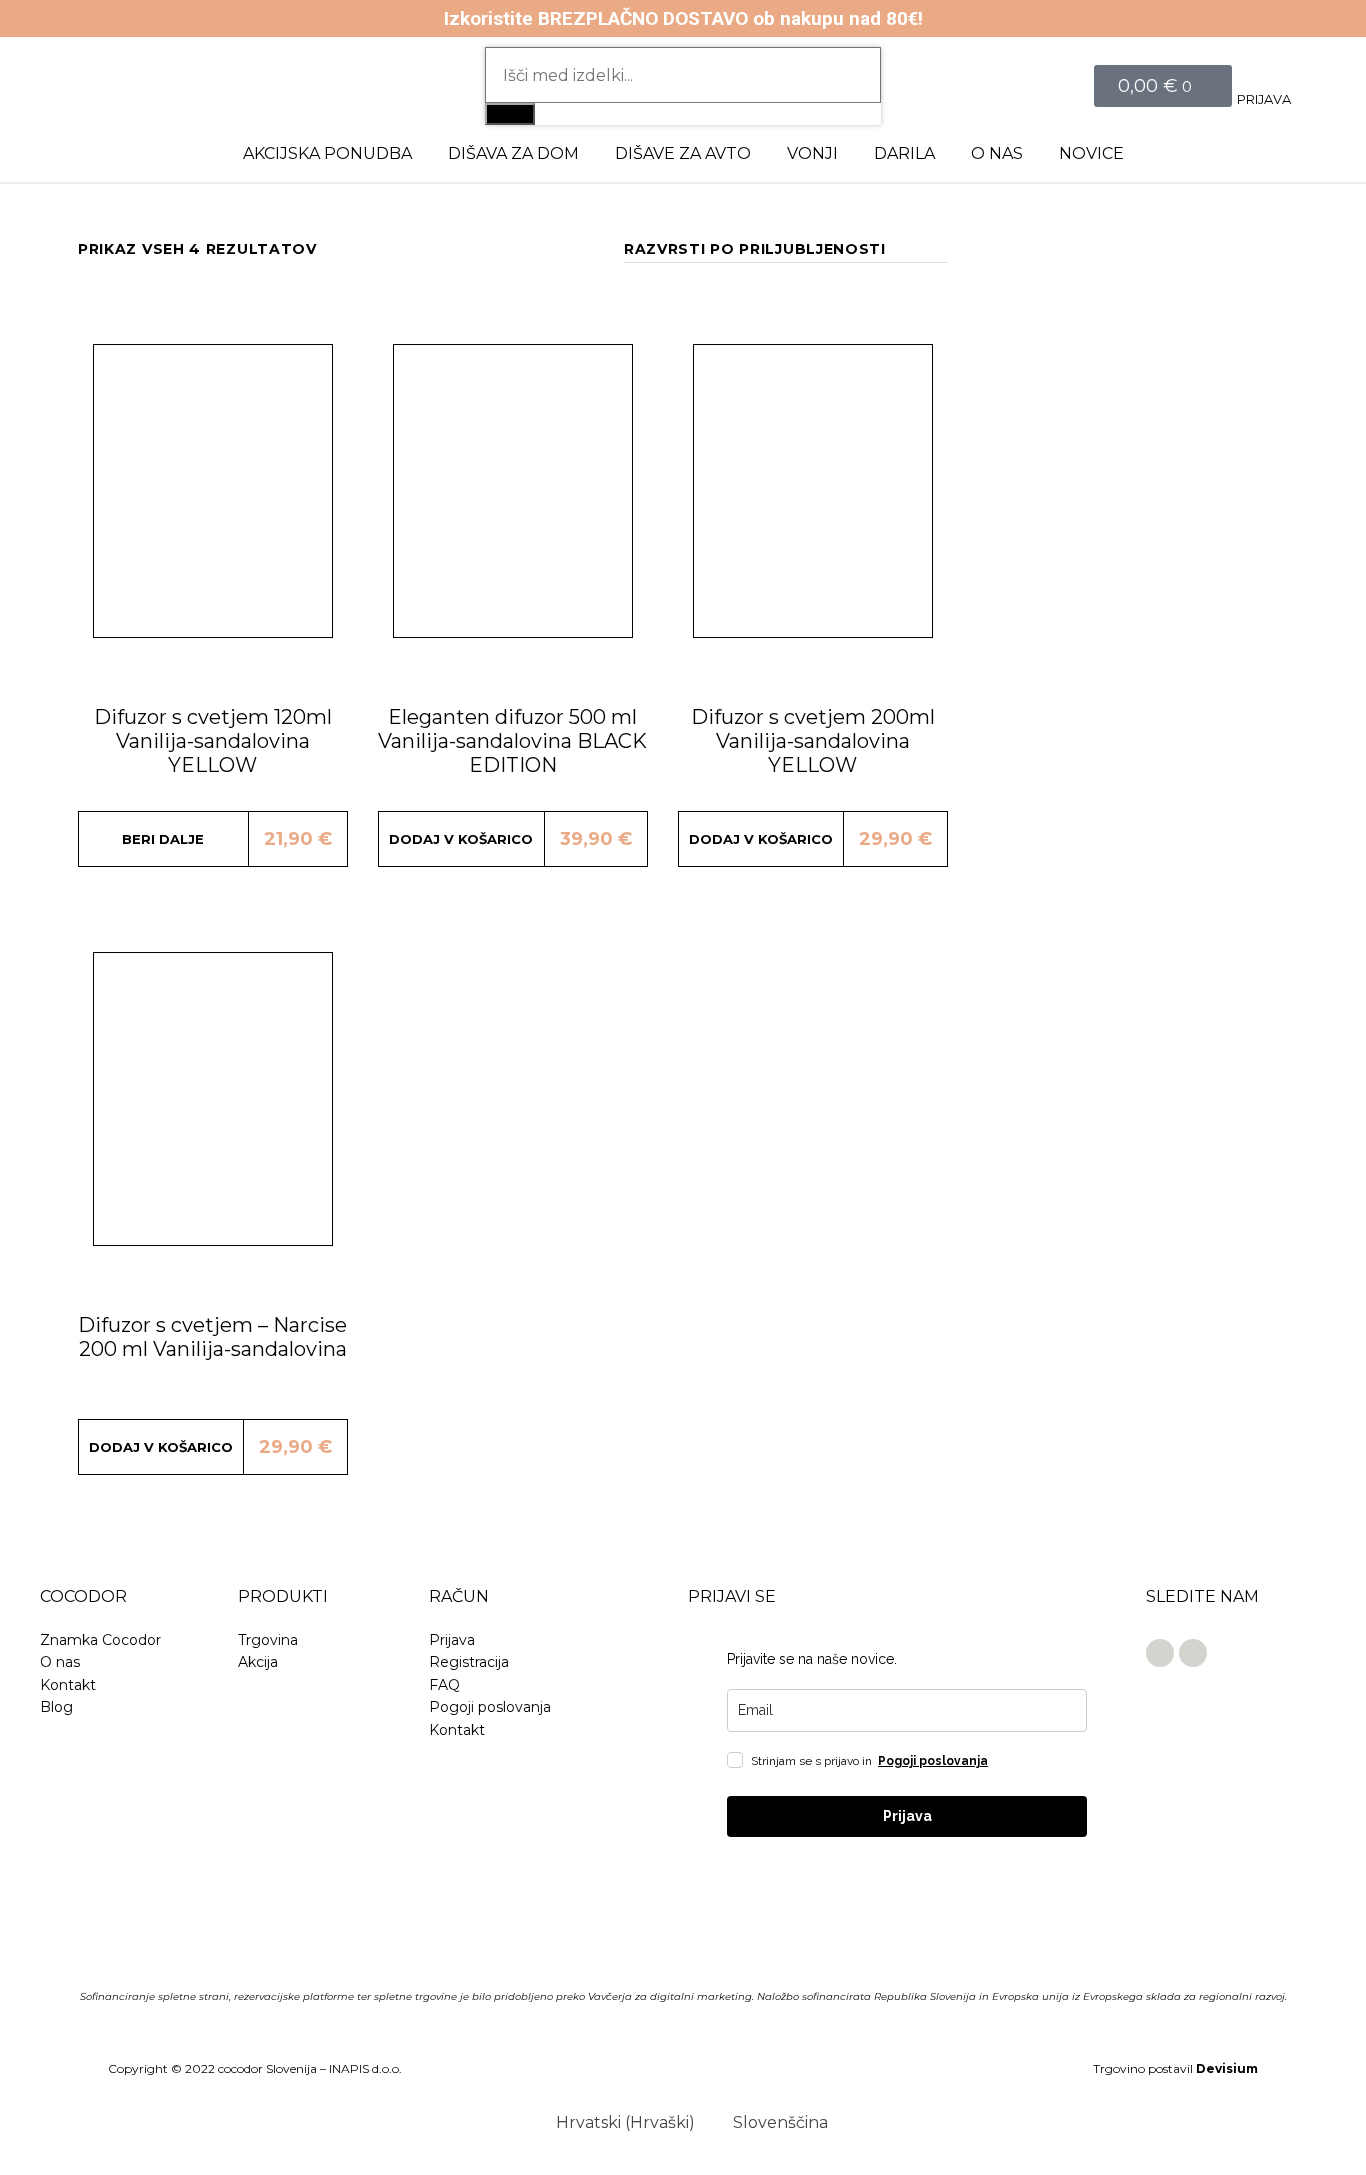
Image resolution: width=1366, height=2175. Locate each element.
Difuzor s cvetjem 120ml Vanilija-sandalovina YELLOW (213, 741)
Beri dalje (163, 839)
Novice (1091, 153)
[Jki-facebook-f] (1160, 1653)
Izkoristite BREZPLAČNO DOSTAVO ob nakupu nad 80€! (683, 18)
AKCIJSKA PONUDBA (327, 153)
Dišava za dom (513, 153)
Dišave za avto (683, 153)
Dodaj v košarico (461, 839)
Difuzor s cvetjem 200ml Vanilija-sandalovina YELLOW (813, 741)
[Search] (510, 114)
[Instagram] (1193, 1653)
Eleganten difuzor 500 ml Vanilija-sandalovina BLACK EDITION (512, 741)
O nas (997, 153)
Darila (904, 153)
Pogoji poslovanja (933, 1761)
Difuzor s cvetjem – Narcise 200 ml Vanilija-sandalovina (212, 1337)
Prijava (1264, 99)
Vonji (812, 153)
